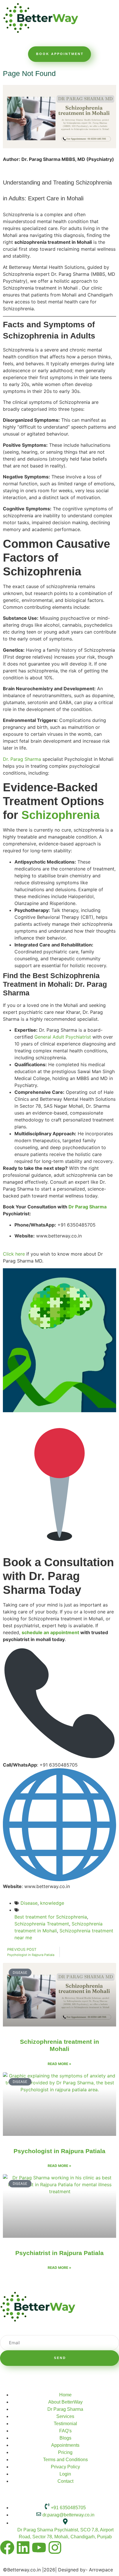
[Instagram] (55, 2548)
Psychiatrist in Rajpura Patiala (59, 2253)
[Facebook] (7, 2548)
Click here (14, 1254)
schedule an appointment (50, 1632)
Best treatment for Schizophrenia (51, 1917)
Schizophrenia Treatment (42, 1924)
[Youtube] (39, 2548)
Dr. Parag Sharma (22, 759)
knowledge (52, 1903)
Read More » (59, 2064)
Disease (29, 1903)
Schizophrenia (61, 815)
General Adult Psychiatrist (63, 1037)
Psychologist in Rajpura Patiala (59, 2151)
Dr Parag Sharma (88, 1207)
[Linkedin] (23, 2548)
